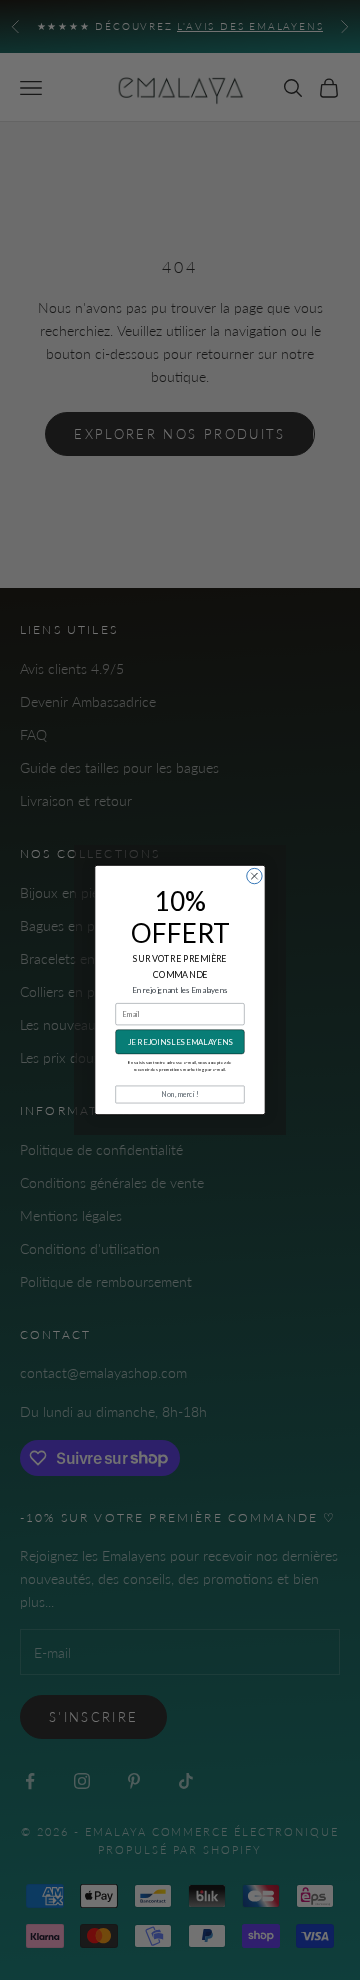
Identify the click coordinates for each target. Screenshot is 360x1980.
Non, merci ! (180, 1094)
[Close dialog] (254, 875)
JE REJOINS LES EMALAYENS (180, 1042)
